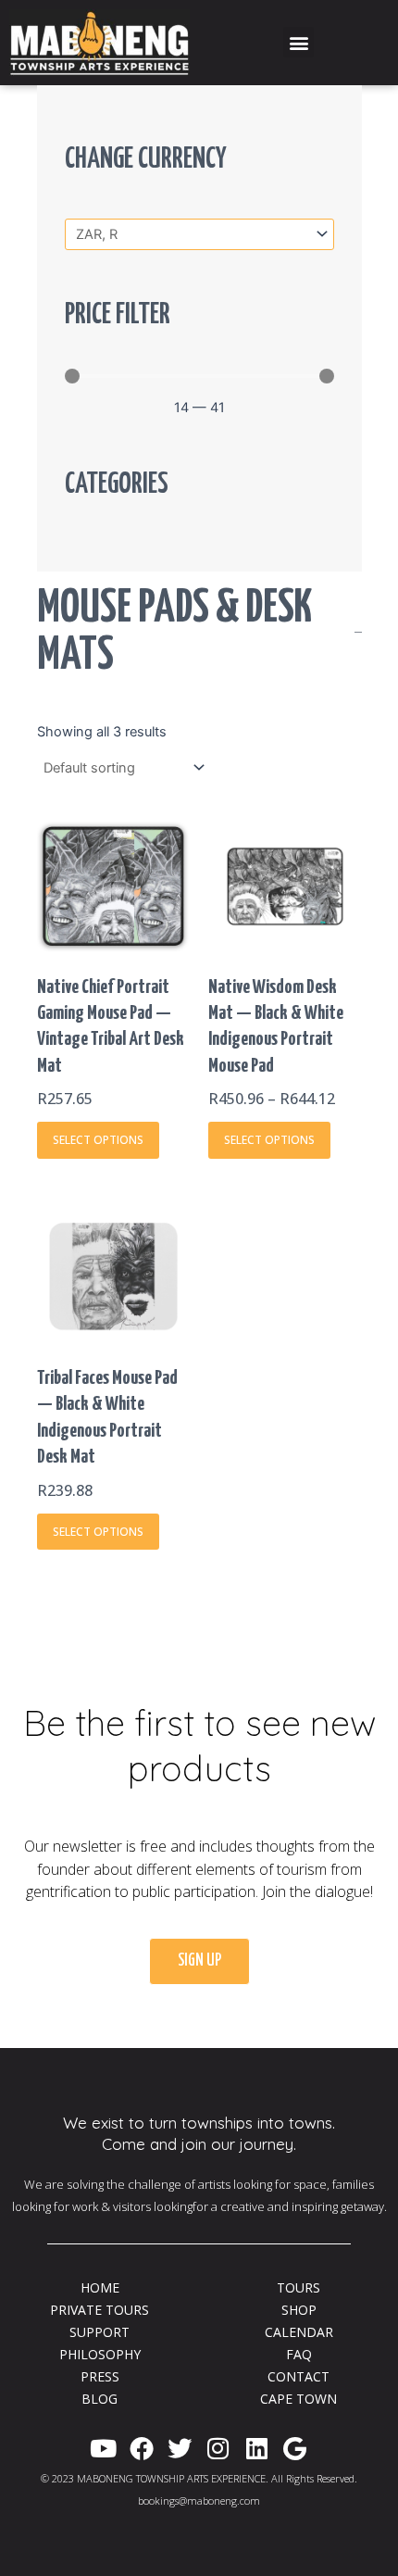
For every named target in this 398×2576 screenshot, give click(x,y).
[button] (298, 42)
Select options (98, 1140)
